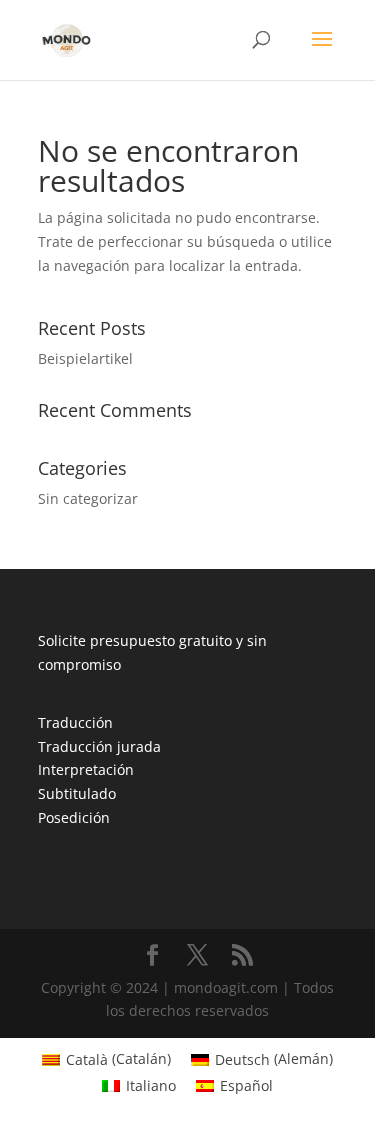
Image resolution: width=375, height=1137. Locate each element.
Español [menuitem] (246, 1085)
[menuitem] (106, 1059)
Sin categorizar (88, 498)
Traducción (75, 722)
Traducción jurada (99, 746)
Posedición (74, 817)
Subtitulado (77, 793)
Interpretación (86, 769)
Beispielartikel (85, 358)
